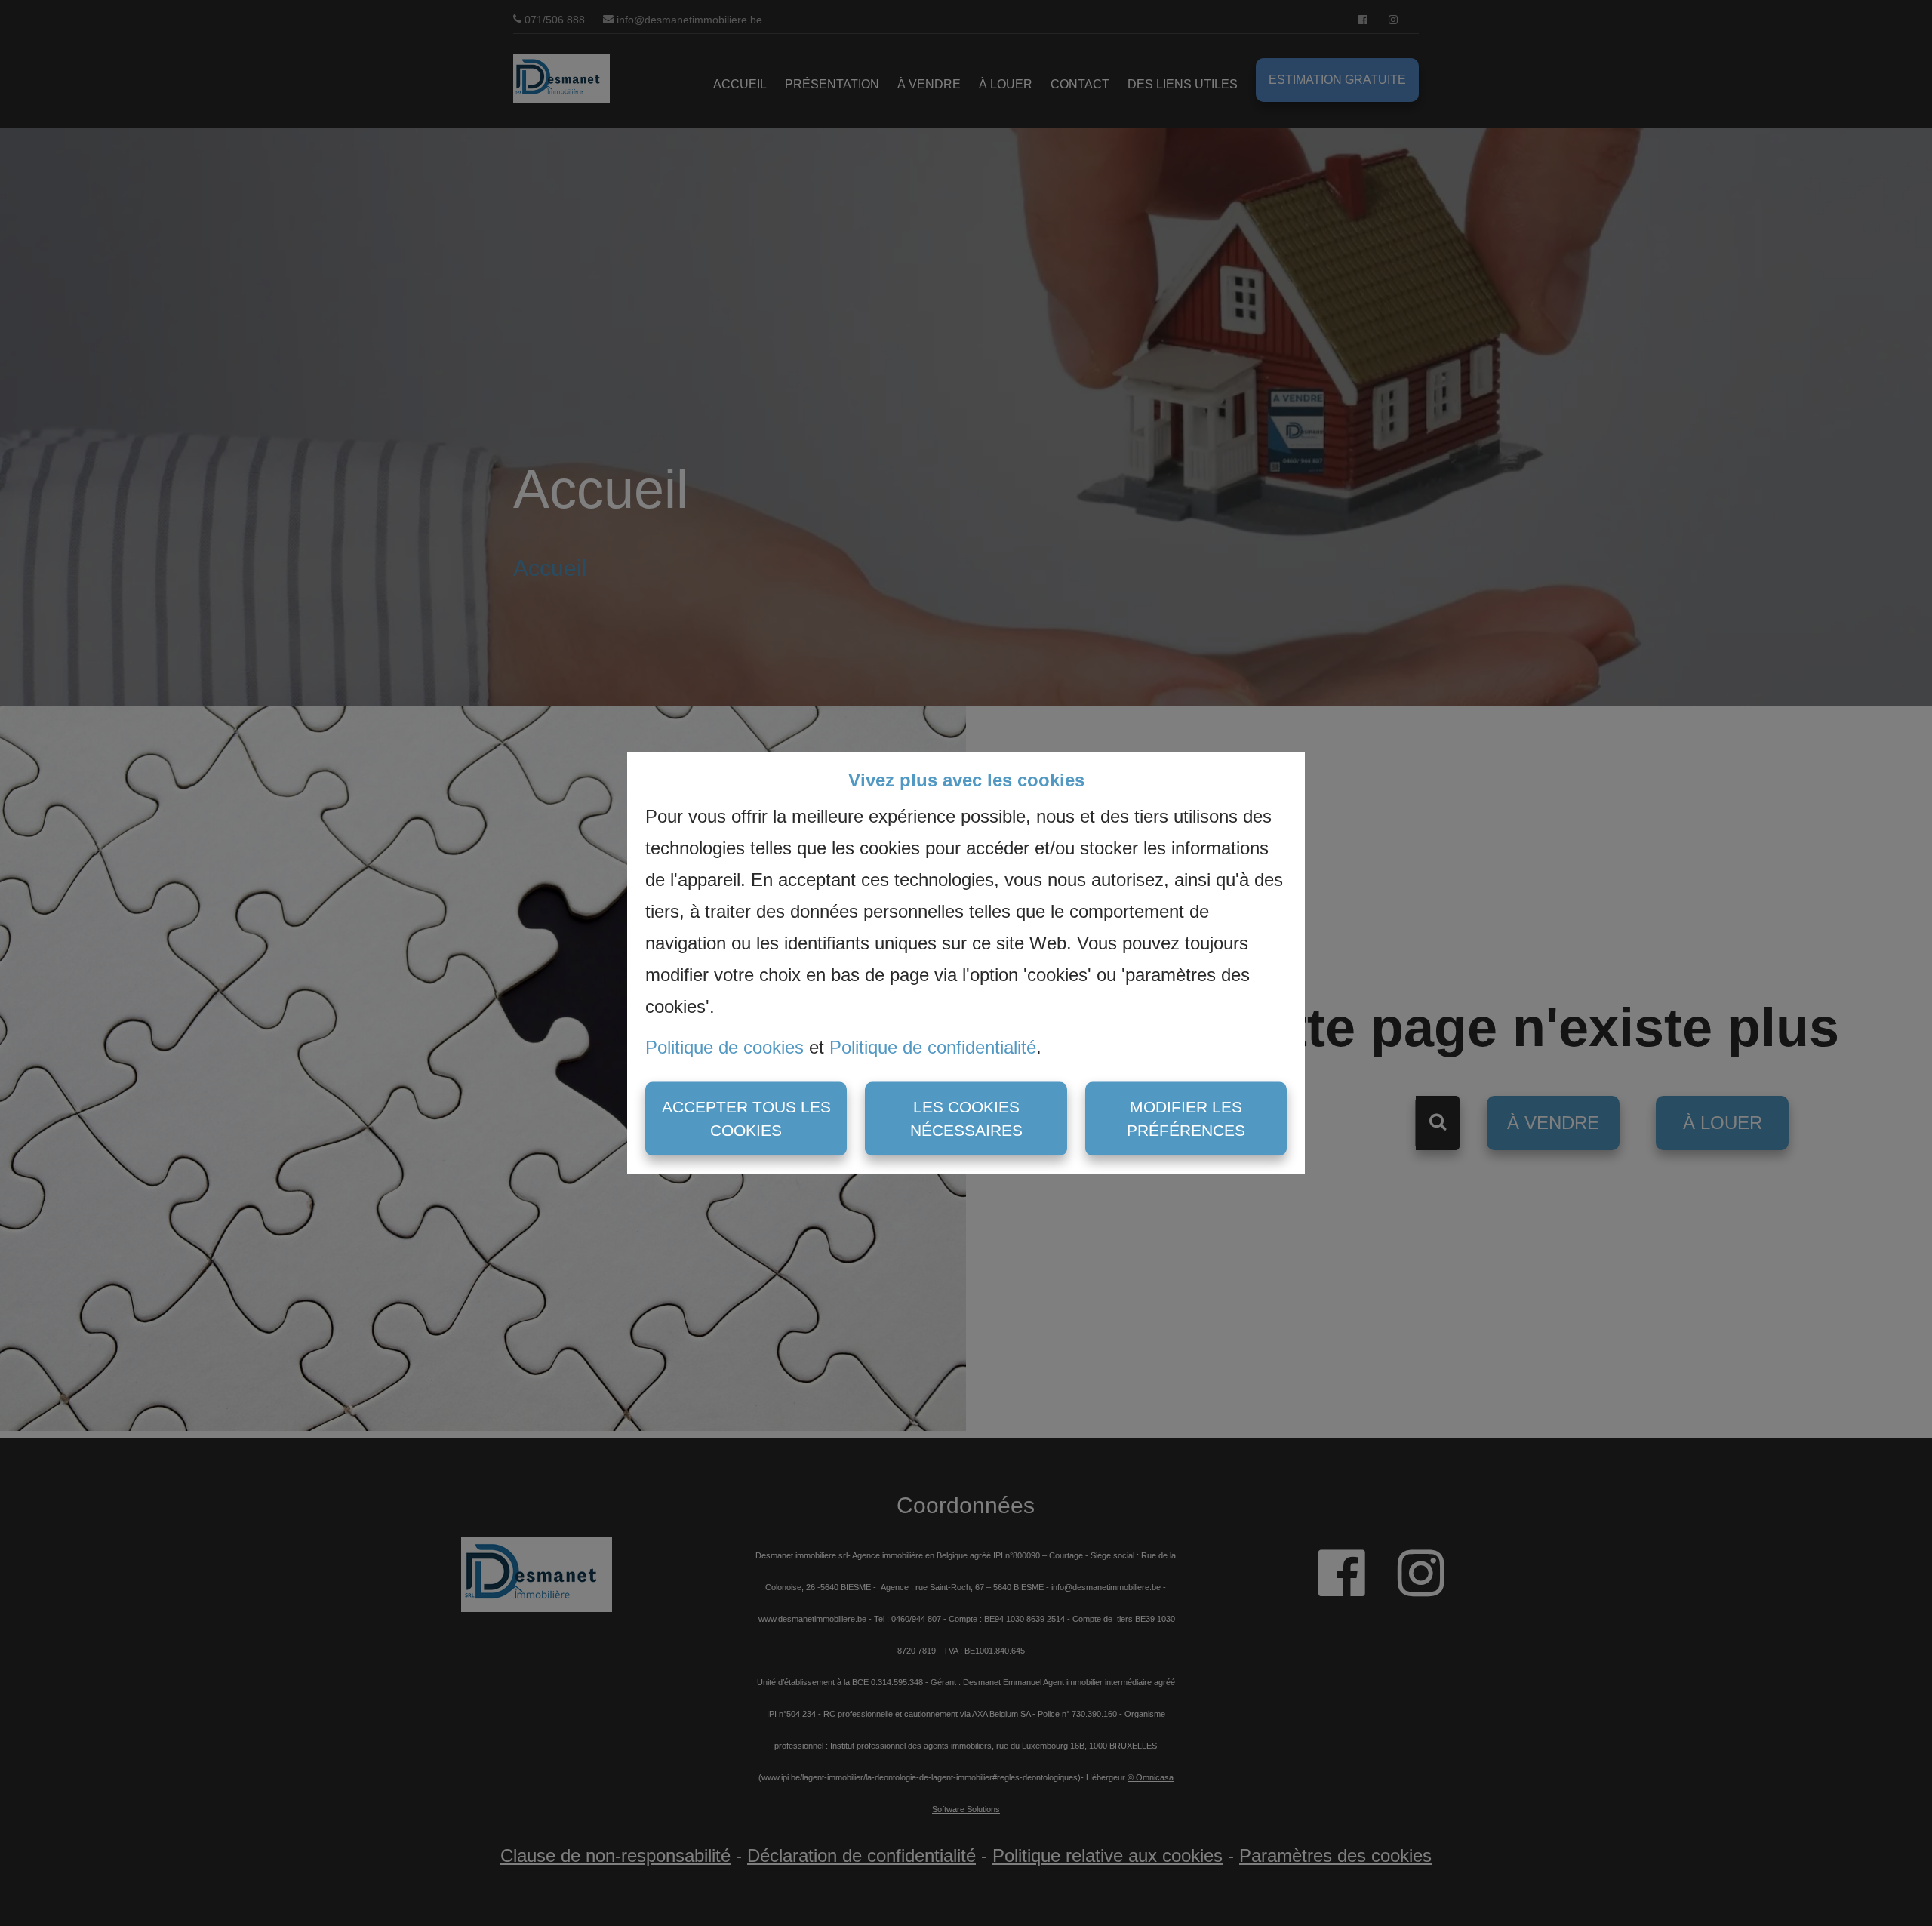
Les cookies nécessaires (966, 1119)
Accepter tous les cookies (746, 1119)
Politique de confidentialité (933, 1047)
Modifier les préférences (1186, 1119)
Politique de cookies (724, 1047)
